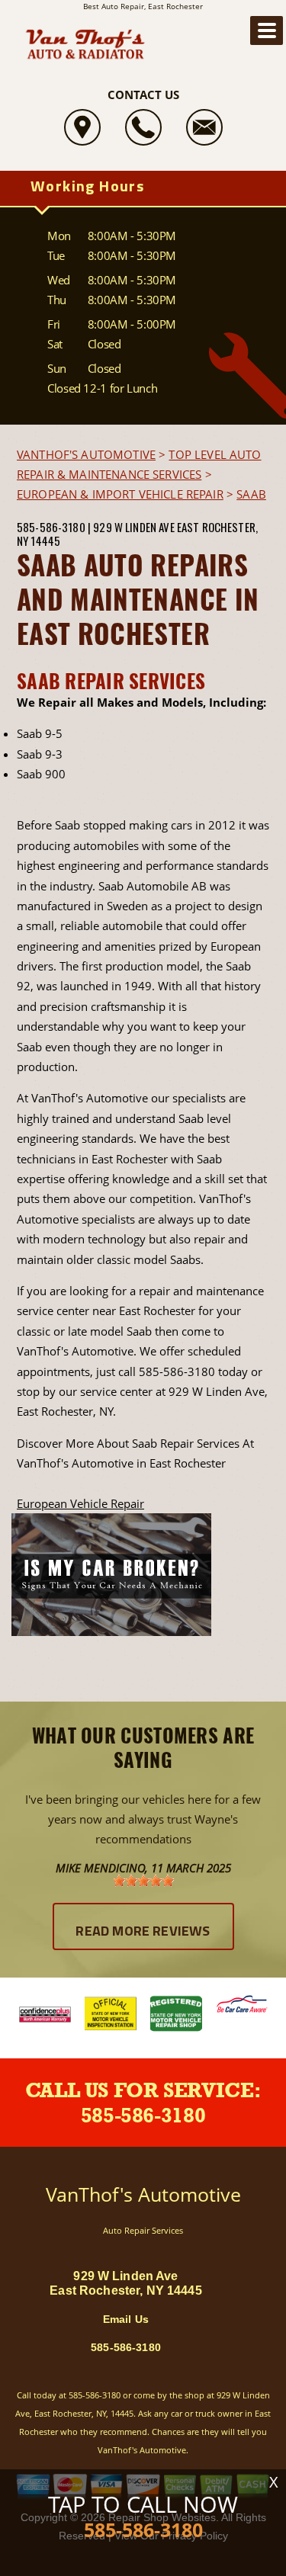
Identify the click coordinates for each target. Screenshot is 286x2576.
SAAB (251, 494)
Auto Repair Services (143, 2230)
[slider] (143, 1881)
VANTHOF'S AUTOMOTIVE (86, 454)
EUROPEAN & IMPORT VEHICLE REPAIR (120, 494)
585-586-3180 (51, 527)
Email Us (126, 2319)
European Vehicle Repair (80, 1503)
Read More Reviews (143, 1933)
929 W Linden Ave (133, 527)
